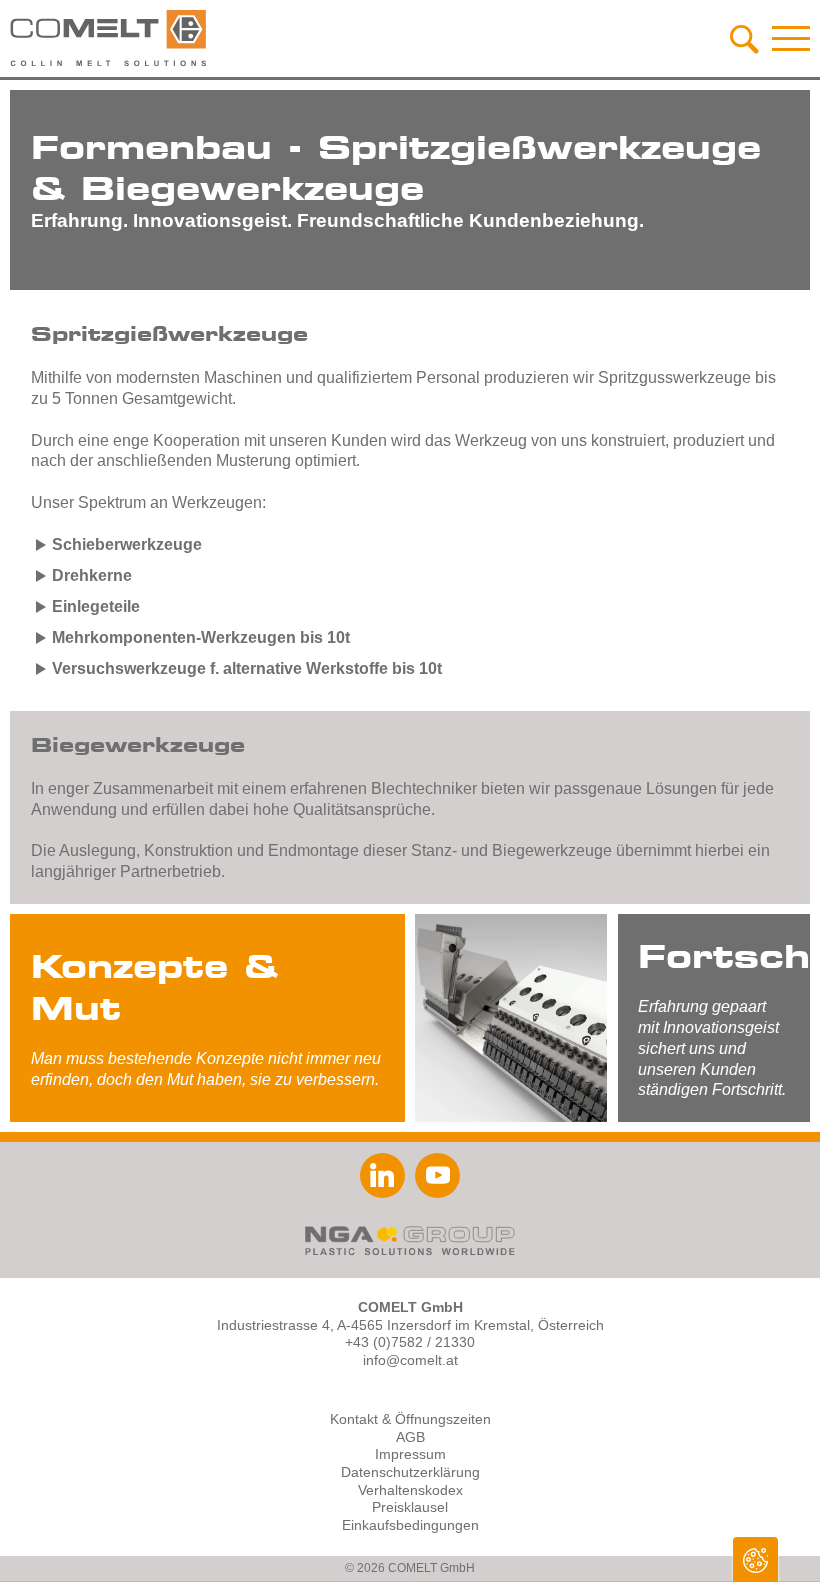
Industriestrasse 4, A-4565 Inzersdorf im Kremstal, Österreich (410, 1325)
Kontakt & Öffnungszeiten (410, 1419)
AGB (410, 1437)
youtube (437, 1175)
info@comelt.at (410, 1360)
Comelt (110, 38)
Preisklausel (410, 1507)
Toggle (755, 1559)
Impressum (410, 1454)
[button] (791, 38)
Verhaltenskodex (410, 1490)
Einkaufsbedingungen (410, 1525)
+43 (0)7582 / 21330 (410, 1342)
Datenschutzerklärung (410, 1472)
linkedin (382, 1175)
